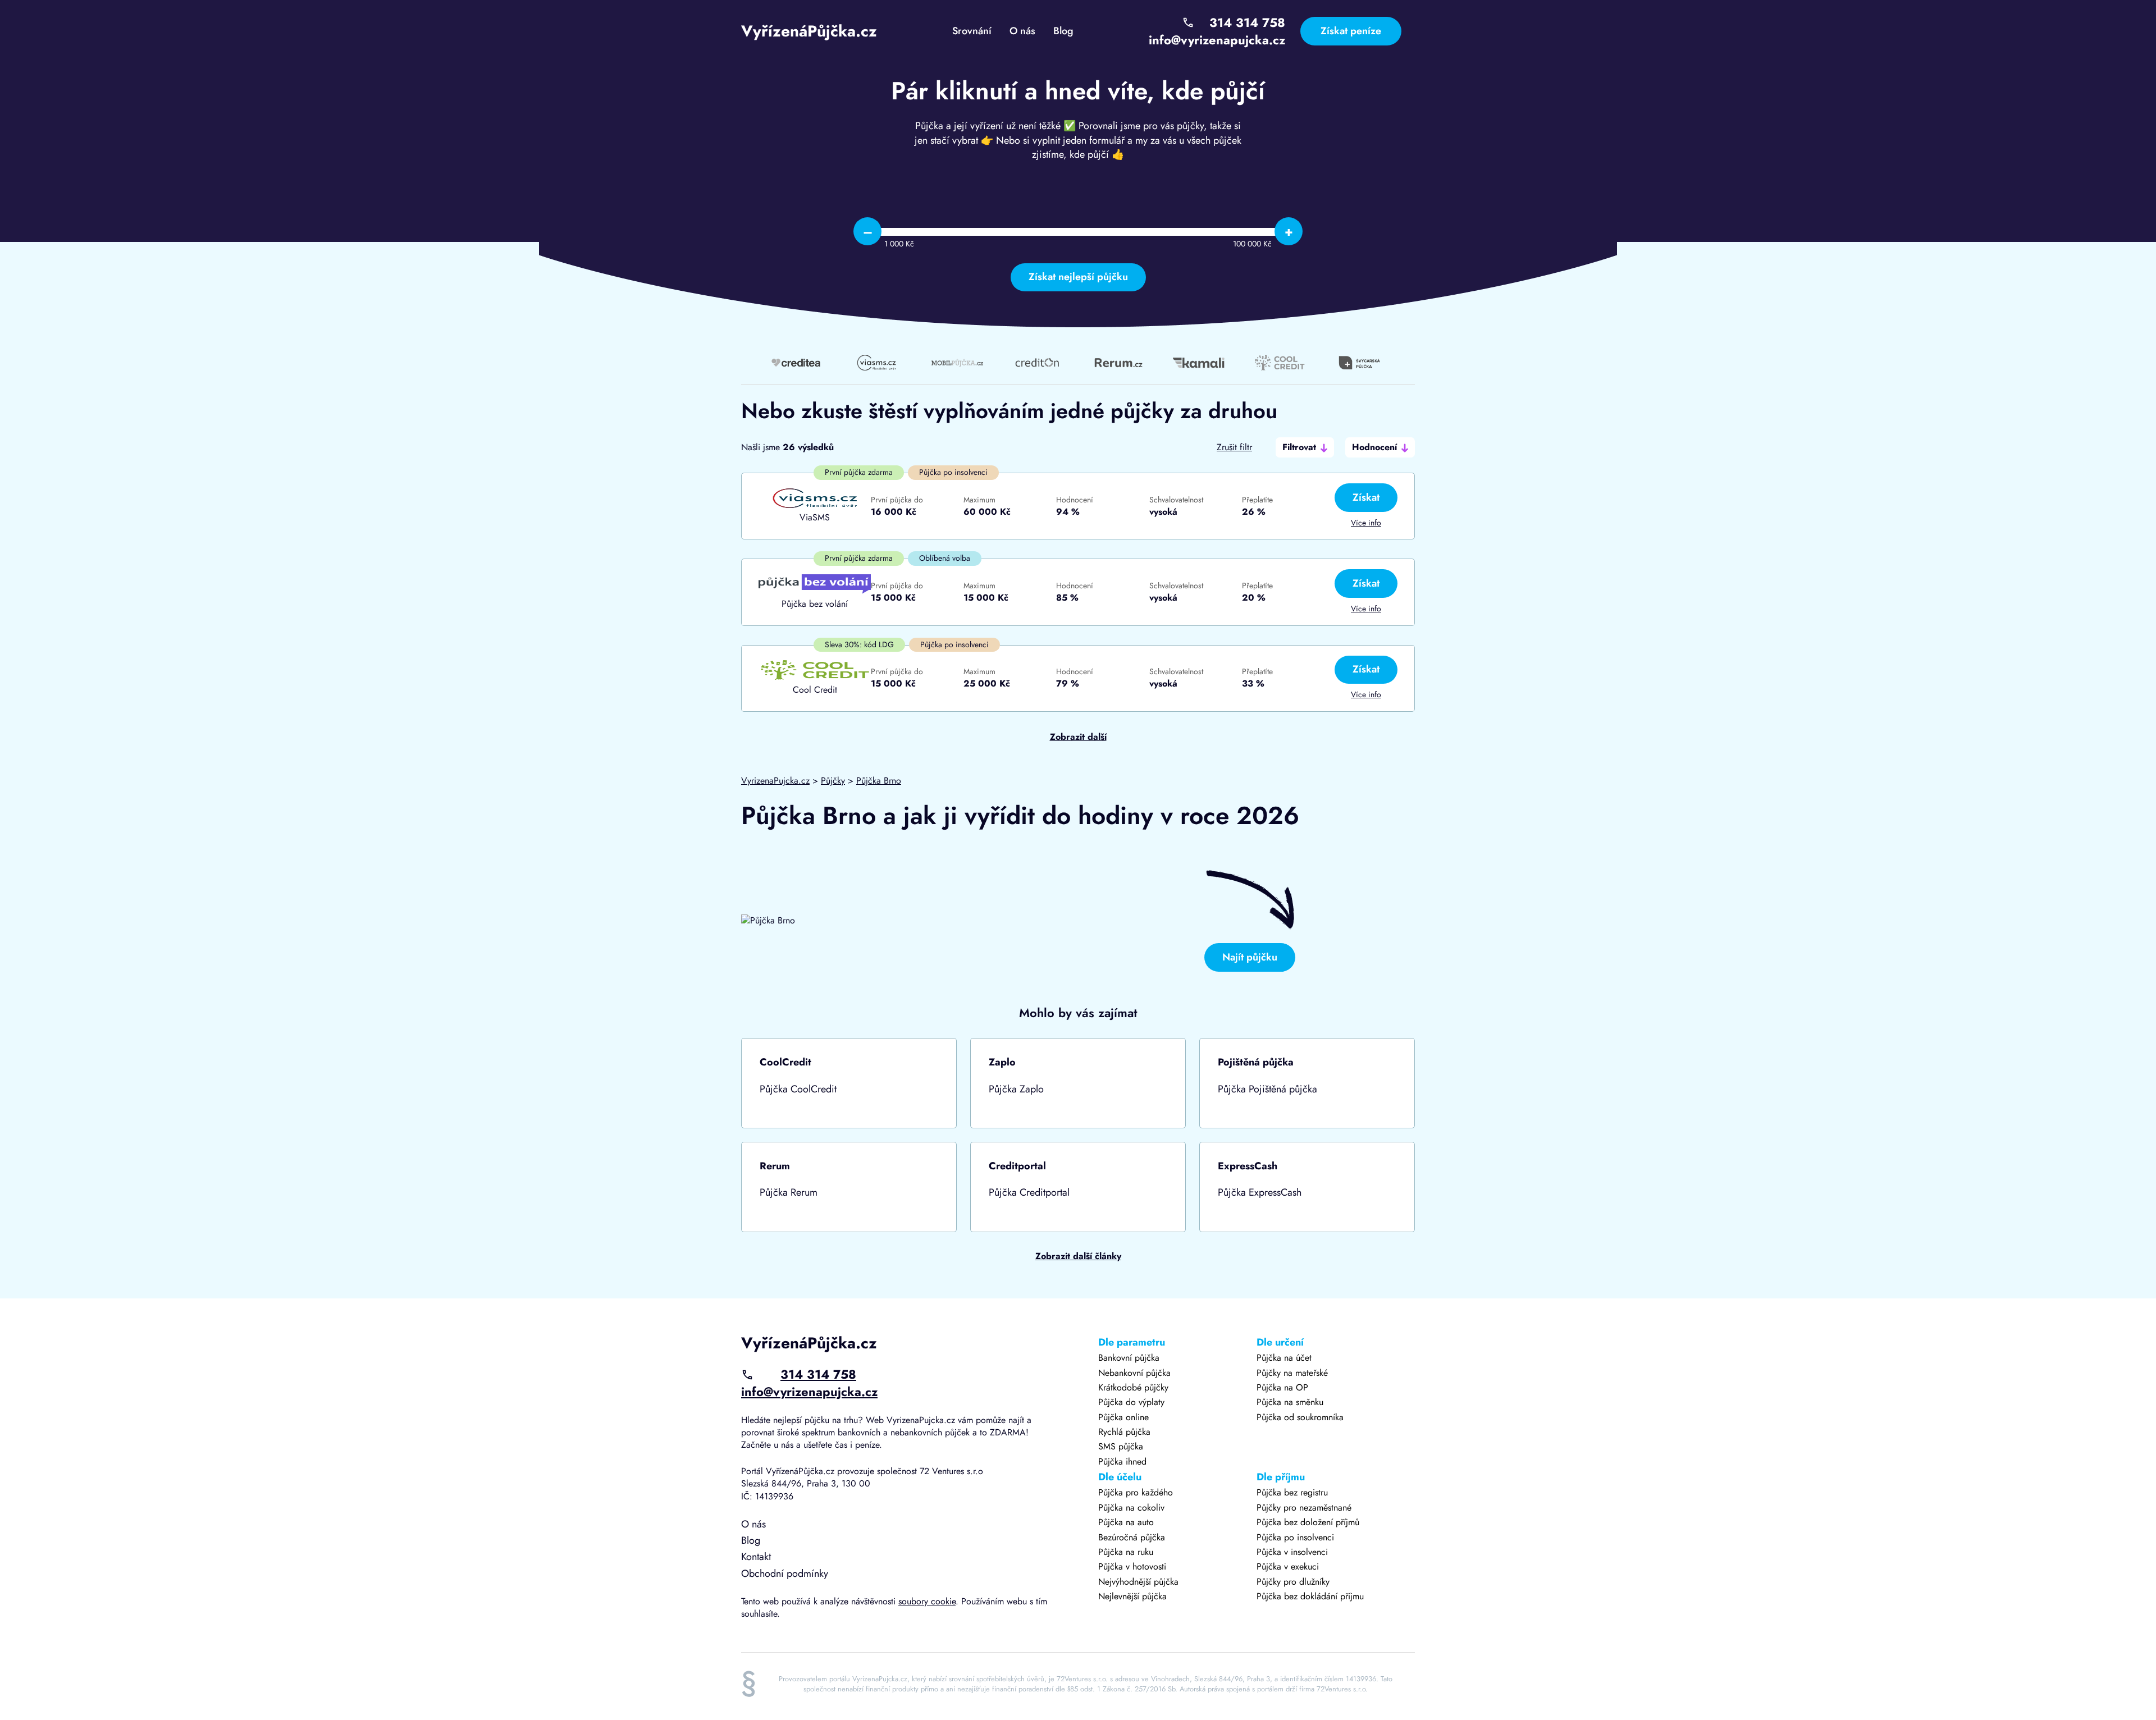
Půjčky (833, 781)
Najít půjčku (1250, 957)
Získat (1366, 497)
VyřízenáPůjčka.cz (809, 31)
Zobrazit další (1078, 737)
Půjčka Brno (879, 781)
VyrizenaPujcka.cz (775, 781)
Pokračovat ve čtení (849, 1083)
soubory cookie (927, 1601)
